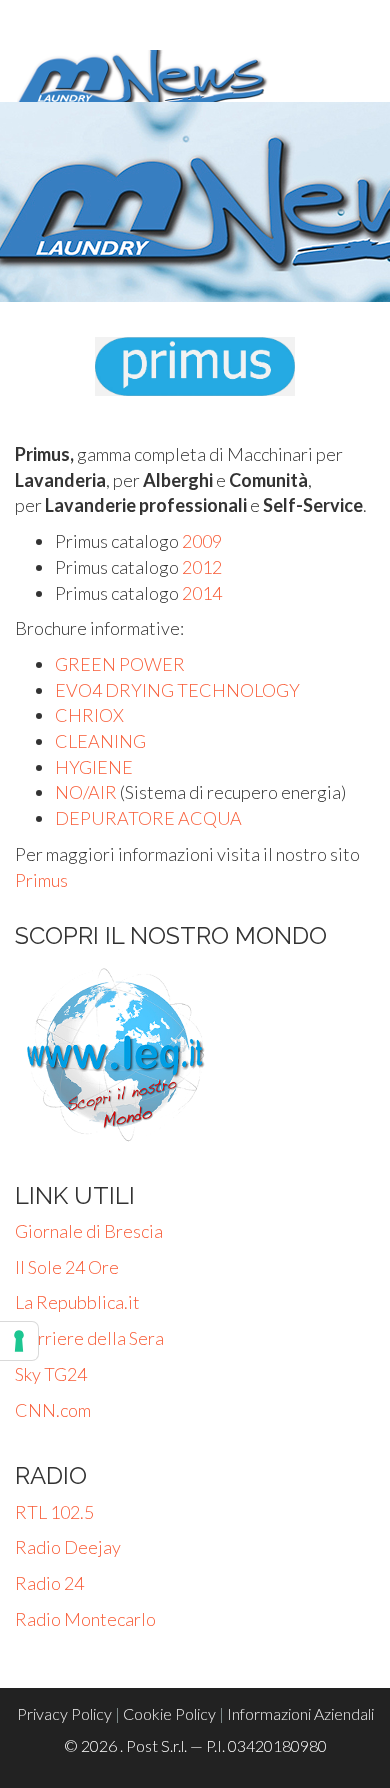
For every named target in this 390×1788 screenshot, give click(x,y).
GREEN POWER (120, 664)
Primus (41, 880)
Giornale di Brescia (89, 1231)
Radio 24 (49, 1583)
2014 (202, 593)
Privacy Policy (64, 1713)
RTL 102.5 (54, 1512)
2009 (202, 541)
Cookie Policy (169, 1713)
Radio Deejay (68, 1547)
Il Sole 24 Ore (67, 1267)
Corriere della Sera (89, 1338)
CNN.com (53, 1410)
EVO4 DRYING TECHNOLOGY (177, 690)
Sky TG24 (51, 1374)
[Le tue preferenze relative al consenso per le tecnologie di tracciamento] (19, 1341)
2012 (202, 567)
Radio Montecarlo (85, 1619)
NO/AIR (86, 792)
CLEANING (100, 741)
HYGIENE (94, 767)
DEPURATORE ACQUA (148, 818)
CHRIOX (89, 715)
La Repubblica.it (77, 1302)
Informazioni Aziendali (300, 1713)
